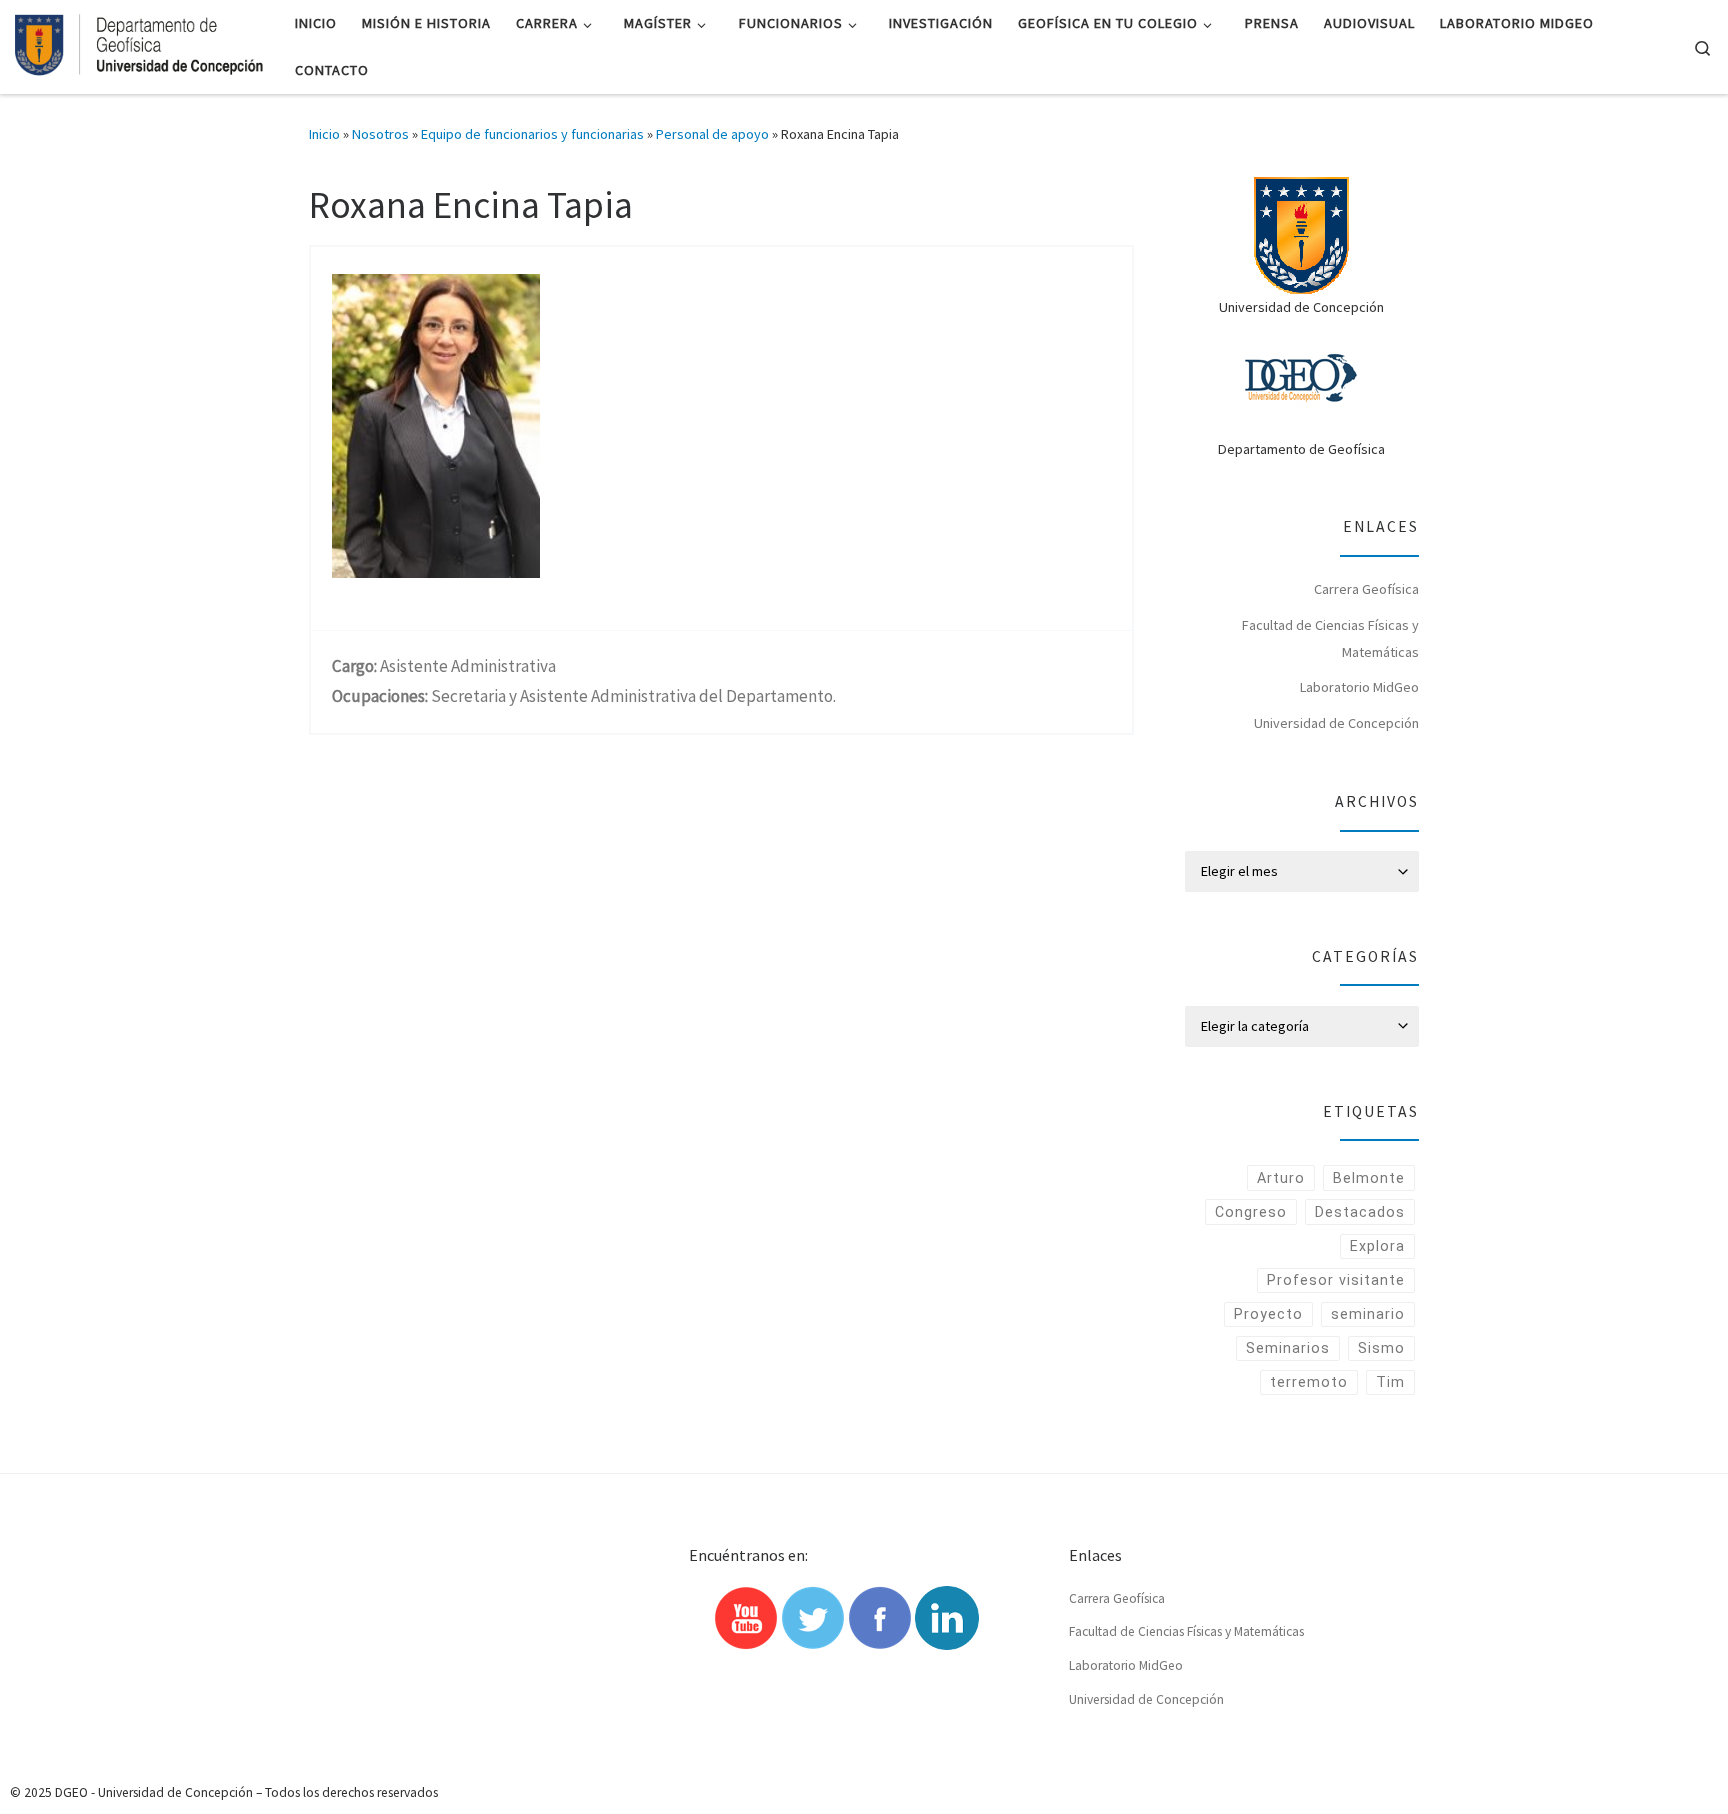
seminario (1368, 1314)
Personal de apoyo (712, 134)
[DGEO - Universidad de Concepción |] (140, 43)
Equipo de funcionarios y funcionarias (532, 134)
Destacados (1360, 1212)
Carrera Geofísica (1366, 589)
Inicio (324, 134)
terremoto (1309, 1382)
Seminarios (1288, 1348)
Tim (1390, 1382)
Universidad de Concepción (1336, 723)
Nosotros (380, 134)
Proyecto (1268, 1314)
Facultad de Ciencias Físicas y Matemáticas (1330, 638)
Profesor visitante (1336, 1280)
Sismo (1381, 1348)
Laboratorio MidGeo (1359, 687)
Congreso (1251, 1212)
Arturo (1281, 1178)
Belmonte (1369, 1178)
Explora (1377, 1246)
